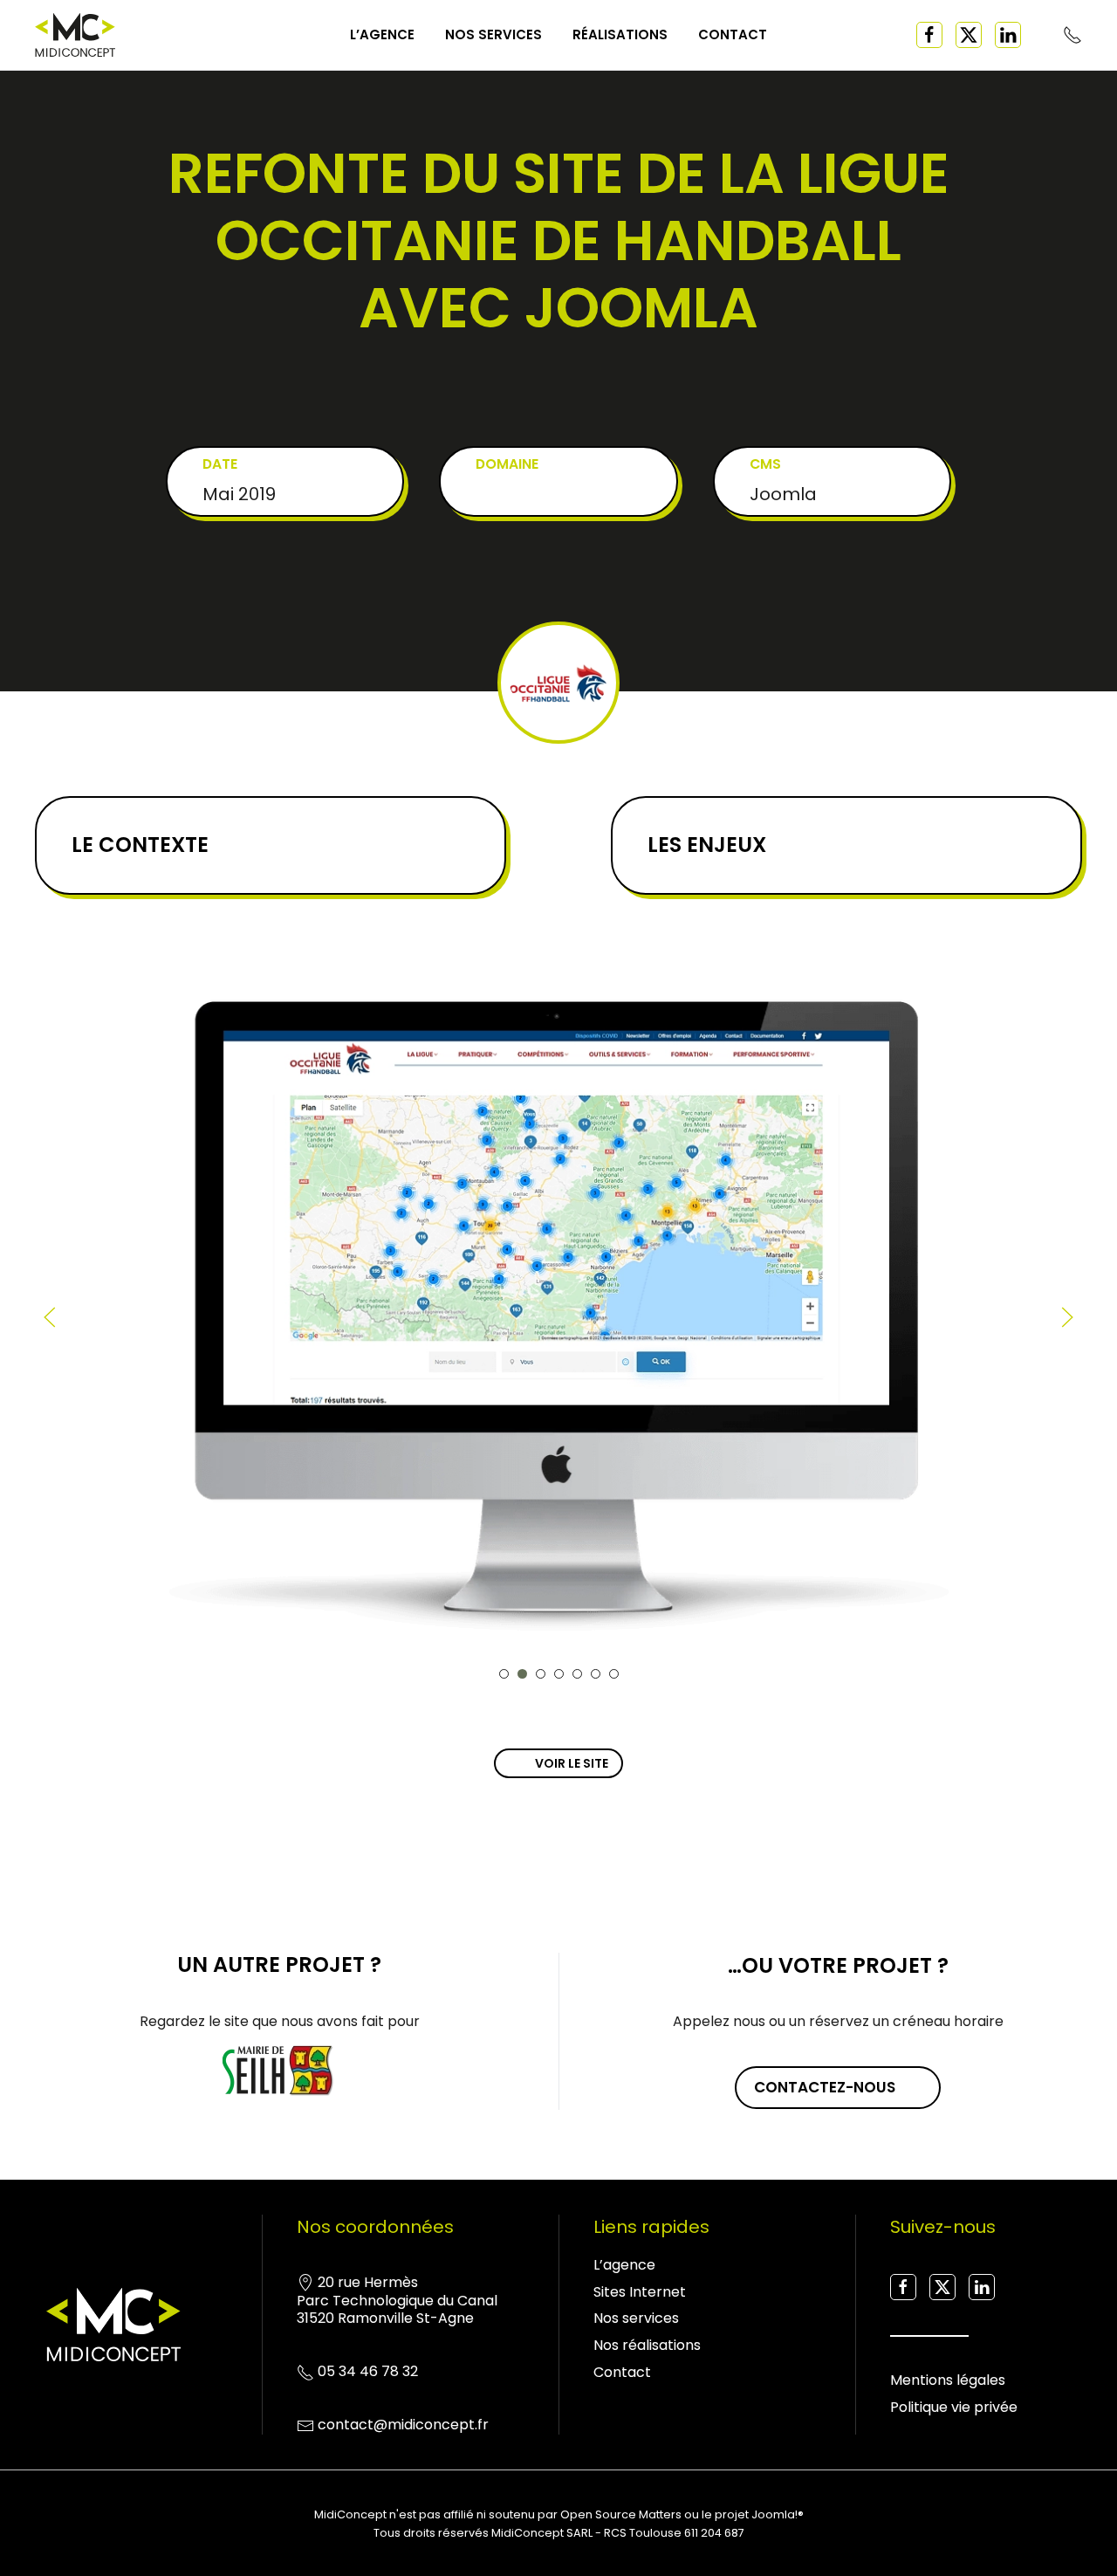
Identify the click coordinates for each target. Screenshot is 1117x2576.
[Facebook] (929, 35)
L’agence (382, 34)
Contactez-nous (825, 2087)
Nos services (636, 2318)
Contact (733, 34)
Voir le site (572, 1763)
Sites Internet (640, 2292)
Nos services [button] (493, 34)
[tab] (504, 1674)
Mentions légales (948, 2380)
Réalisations (620, 34)
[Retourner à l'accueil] (75, 35)
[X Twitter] (969, 35)
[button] (50, 1317)
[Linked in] (1008, 35)
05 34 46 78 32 (368, 2371)
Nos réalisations (647, 2345)
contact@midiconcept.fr (403, 2425)
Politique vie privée (954, 2407)
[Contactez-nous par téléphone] (1072, 34)
